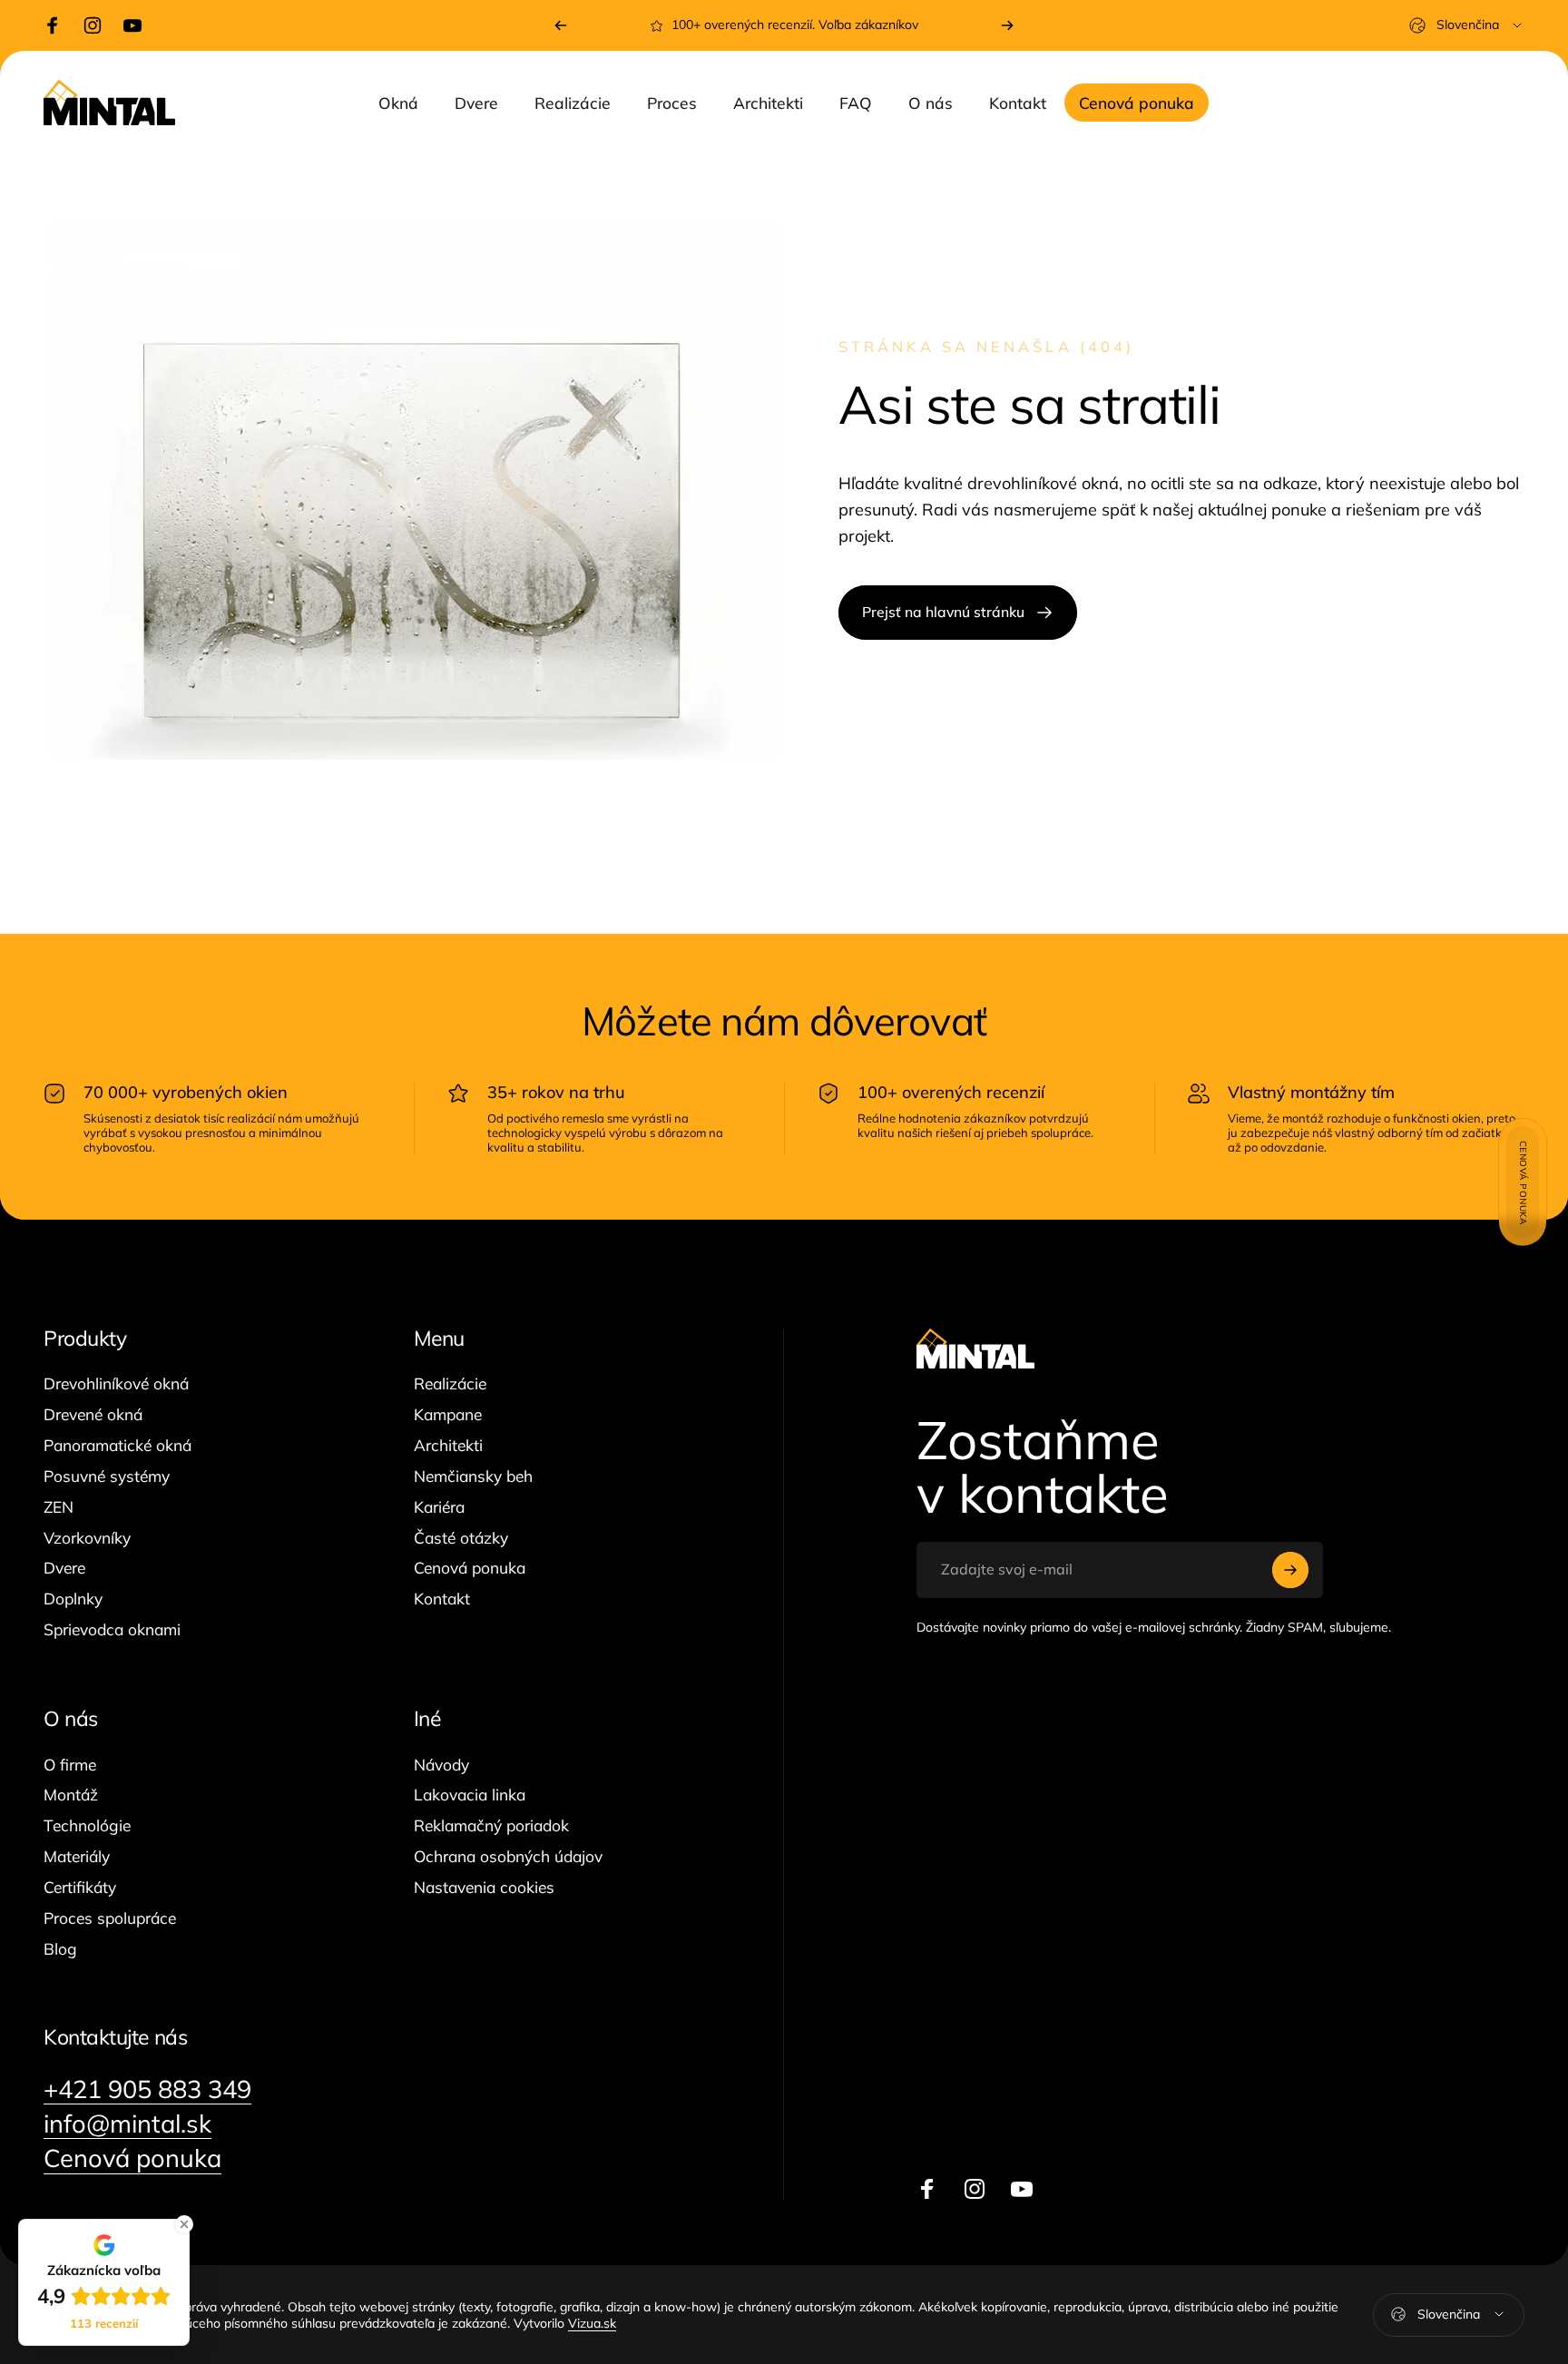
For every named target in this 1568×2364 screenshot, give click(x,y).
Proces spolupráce (110, 1918)
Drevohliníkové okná (116, 1383)
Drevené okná (93, 1414)
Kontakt (442, 1599)
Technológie (87, 1825)
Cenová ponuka (470, 1568)
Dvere (64, 1568)
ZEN (59, 1507)
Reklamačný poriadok (491, 1825)
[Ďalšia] (1007, 25)
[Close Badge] (184, 2224)
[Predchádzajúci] (561, 25)
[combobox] (1467, 25)
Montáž (71, 1795)
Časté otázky (461, 1538)
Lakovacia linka (470, 1795)
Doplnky (73, 1599)
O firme (70, 1765)
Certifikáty (80, 1887)
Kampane (448, 1414)
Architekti (448, 1445)
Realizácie (450, 1383)
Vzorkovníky (87, 1538)
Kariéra (439, 1507)
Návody (441, 1765)
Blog (60, 1949)
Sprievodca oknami (112, 1629)
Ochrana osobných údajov (508, 1856)
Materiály (77, 1856)
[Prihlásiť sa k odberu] (1290, 1570)
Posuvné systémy (107, 1476)
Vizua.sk (592, 2322)
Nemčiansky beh (473, 1476)
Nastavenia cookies (484, 1887)
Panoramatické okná (118, 1445)
